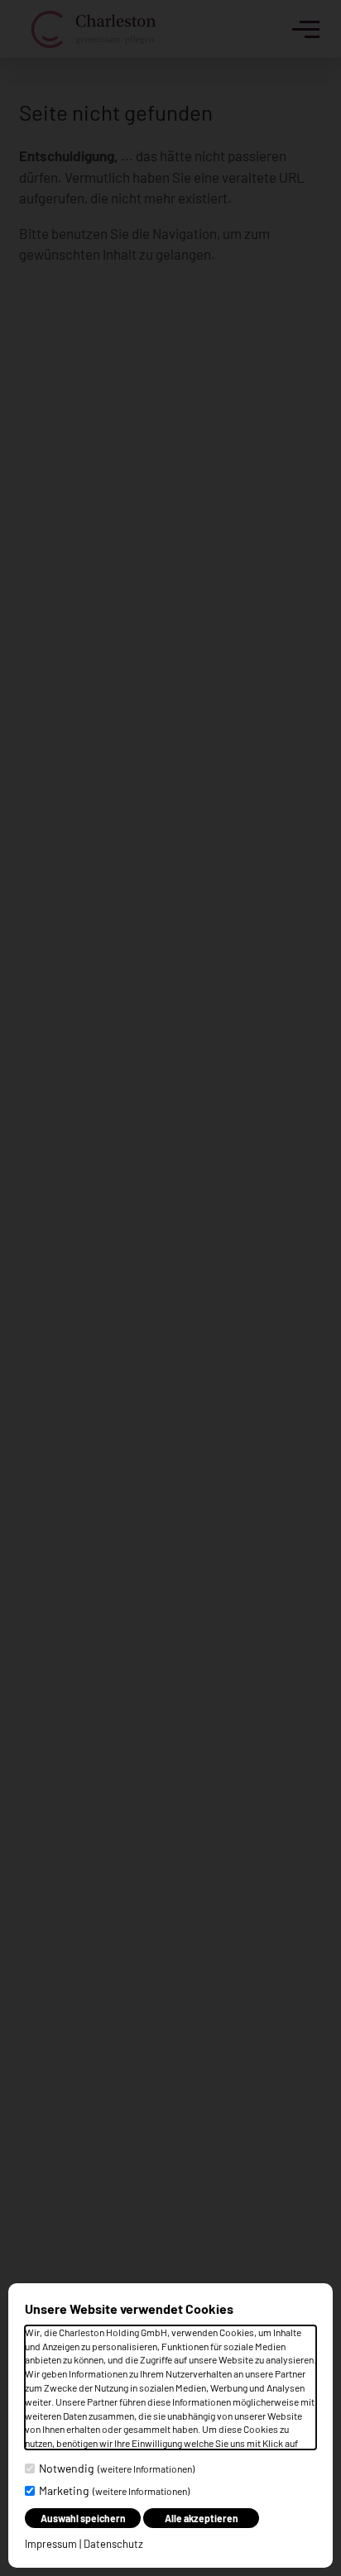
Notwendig (117, 2468)
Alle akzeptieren (202, 2518)
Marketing (114, 2490)
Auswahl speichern (83, 2518)
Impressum (51, 2544)
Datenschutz (113, 2544)
